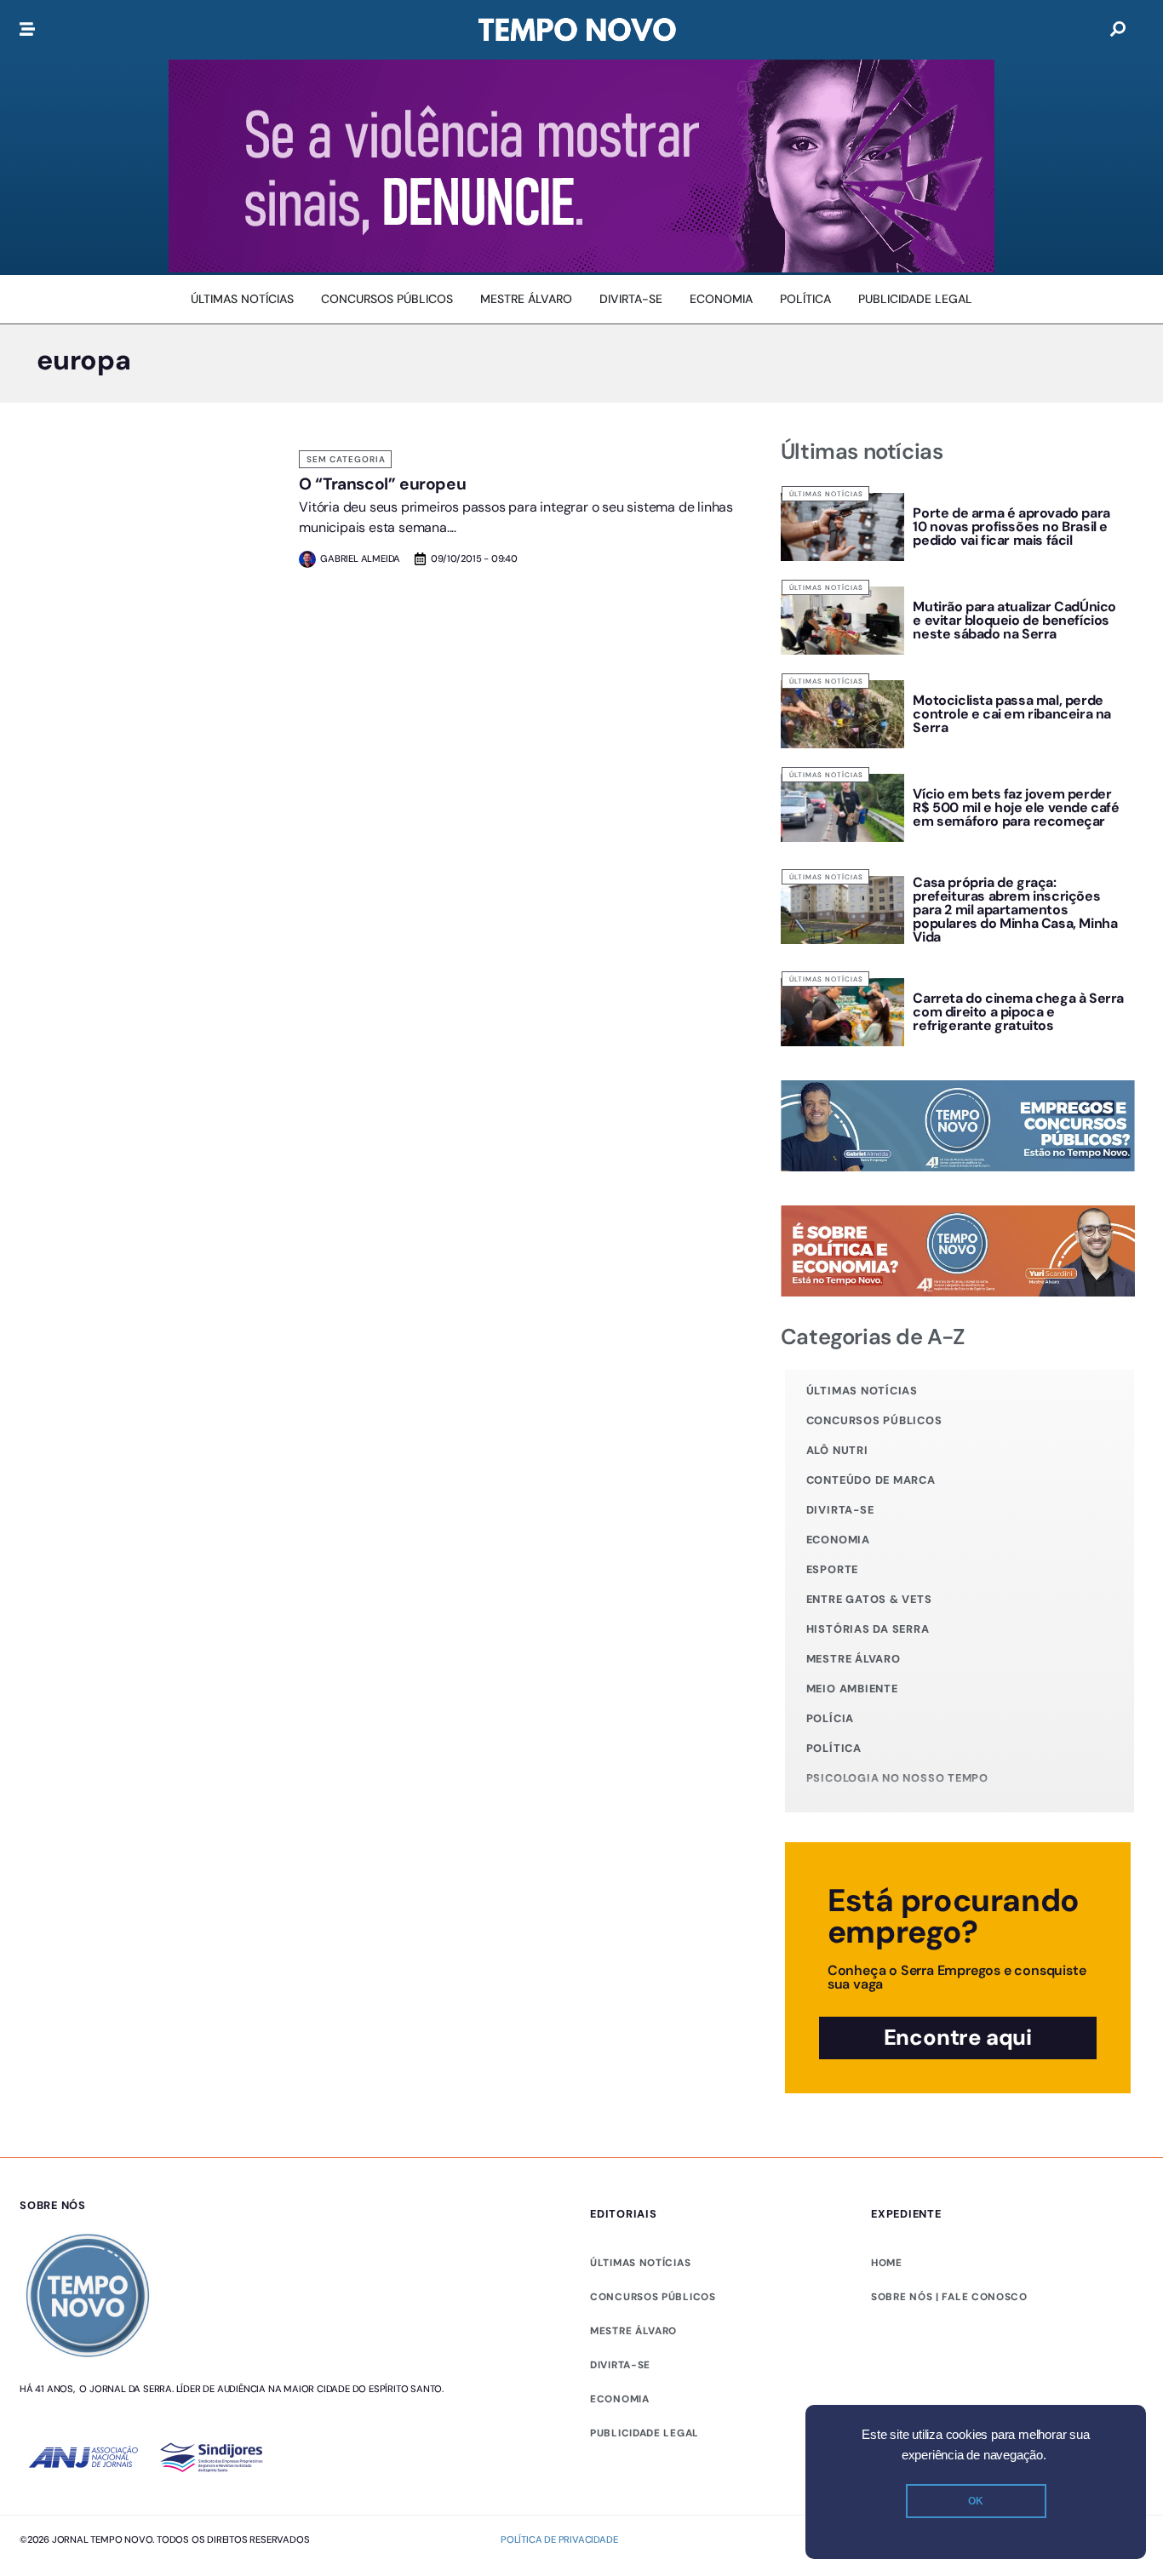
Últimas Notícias (826, 494)
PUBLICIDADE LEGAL (645, 2433)
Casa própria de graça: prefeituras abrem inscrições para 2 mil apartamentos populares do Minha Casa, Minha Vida (1015, 910)
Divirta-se (840, 1510)
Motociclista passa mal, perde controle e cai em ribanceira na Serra (1012, 714)
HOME (887, 2263)
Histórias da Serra (868, 1629)
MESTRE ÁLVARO (633, 2331)
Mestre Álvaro (854, 1659)
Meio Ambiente (852, 1689)
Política (834, 1748)
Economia (838, 1540)
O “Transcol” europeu (382, 484)
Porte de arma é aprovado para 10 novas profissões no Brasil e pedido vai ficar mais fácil (1011, 527)
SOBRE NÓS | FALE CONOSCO (949, 2297)
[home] (577, 30)
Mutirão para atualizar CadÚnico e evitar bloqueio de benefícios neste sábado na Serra (1014, 620)
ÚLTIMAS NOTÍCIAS (640, 2263)
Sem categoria (346, 459)
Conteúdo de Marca (871, 1480)
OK (976, 2501)
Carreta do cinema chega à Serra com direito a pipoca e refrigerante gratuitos (1018, 1012)
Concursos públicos (874, 1420)
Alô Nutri (837, 1450)
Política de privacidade (559, 2539)
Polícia (830, 1718)
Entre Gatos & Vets (869, 1599)
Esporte (832, 1569)
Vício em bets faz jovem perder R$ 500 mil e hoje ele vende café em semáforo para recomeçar (1016, 807)
